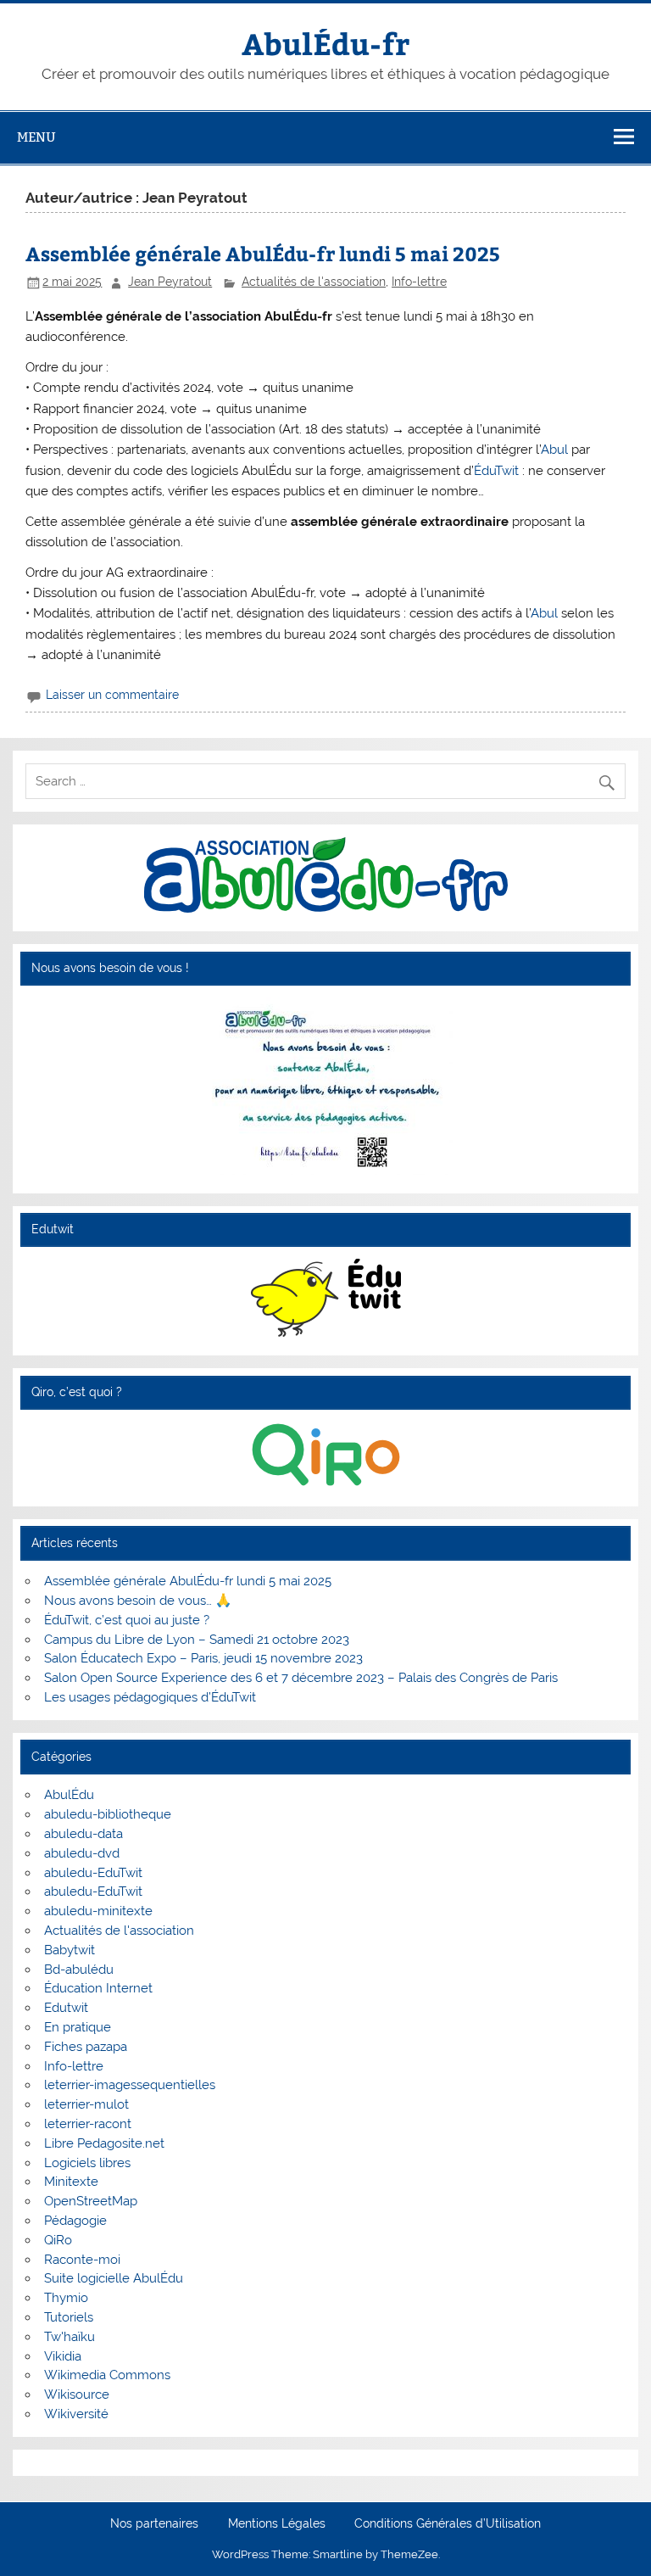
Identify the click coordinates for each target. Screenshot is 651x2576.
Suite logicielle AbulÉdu (114, 2278)
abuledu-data (83, 1834)
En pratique (78, 2027)
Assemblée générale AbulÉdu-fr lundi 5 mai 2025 (263, 253)
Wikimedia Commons (107, 2375)
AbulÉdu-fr (325, 43)
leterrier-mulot (86, 2104)
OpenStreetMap (91, 2201)
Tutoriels (69, 2317)
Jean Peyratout (170, 282)
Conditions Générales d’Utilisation (448, 2524)
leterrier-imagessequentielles (130, 2085)
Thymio (66, 2298)
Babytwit (70, 1950)
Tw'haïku (70, 2337)
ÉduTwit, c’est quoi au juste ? (127, 1620)
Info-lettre (419, 282)
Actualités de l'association (314, 282)
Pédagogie (75, 2221)
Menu (36, 137)
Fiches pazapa (86, 2047)
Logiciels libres (87, 2163)
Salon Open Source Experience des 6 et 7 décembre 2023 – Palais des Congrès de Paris (301, 1678)
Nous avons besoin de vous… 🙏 (138, 1601)
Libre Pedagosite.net (104, 2143)
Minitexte (71, 2182)
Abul (554, 450)
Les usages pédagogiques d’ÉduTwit (150, 1697)
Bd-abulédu (79, 1970)
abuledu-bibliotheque (108, 1814)
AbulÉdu (69, 1795)
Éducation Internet (98, 1988)
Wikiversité (76, 2414)
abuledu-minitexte (98, 1911)
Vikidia (63, 2356)
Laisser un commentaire (112, 695)
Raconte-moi (82, 2260)
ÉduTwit (496, 471)
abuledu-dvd (82, 1853)
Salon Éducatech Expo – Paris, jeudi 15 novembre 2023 (203, 1658)
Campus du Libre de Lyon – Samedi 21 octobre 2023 (197, 1640)
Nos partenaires (154, 2524)
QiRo (58, 2240)
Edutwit (66, 2008)
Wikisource (77, 2394)
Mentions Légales (277, 2524)
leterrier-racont (88, 2124)
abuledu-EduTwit (93, 1873)
